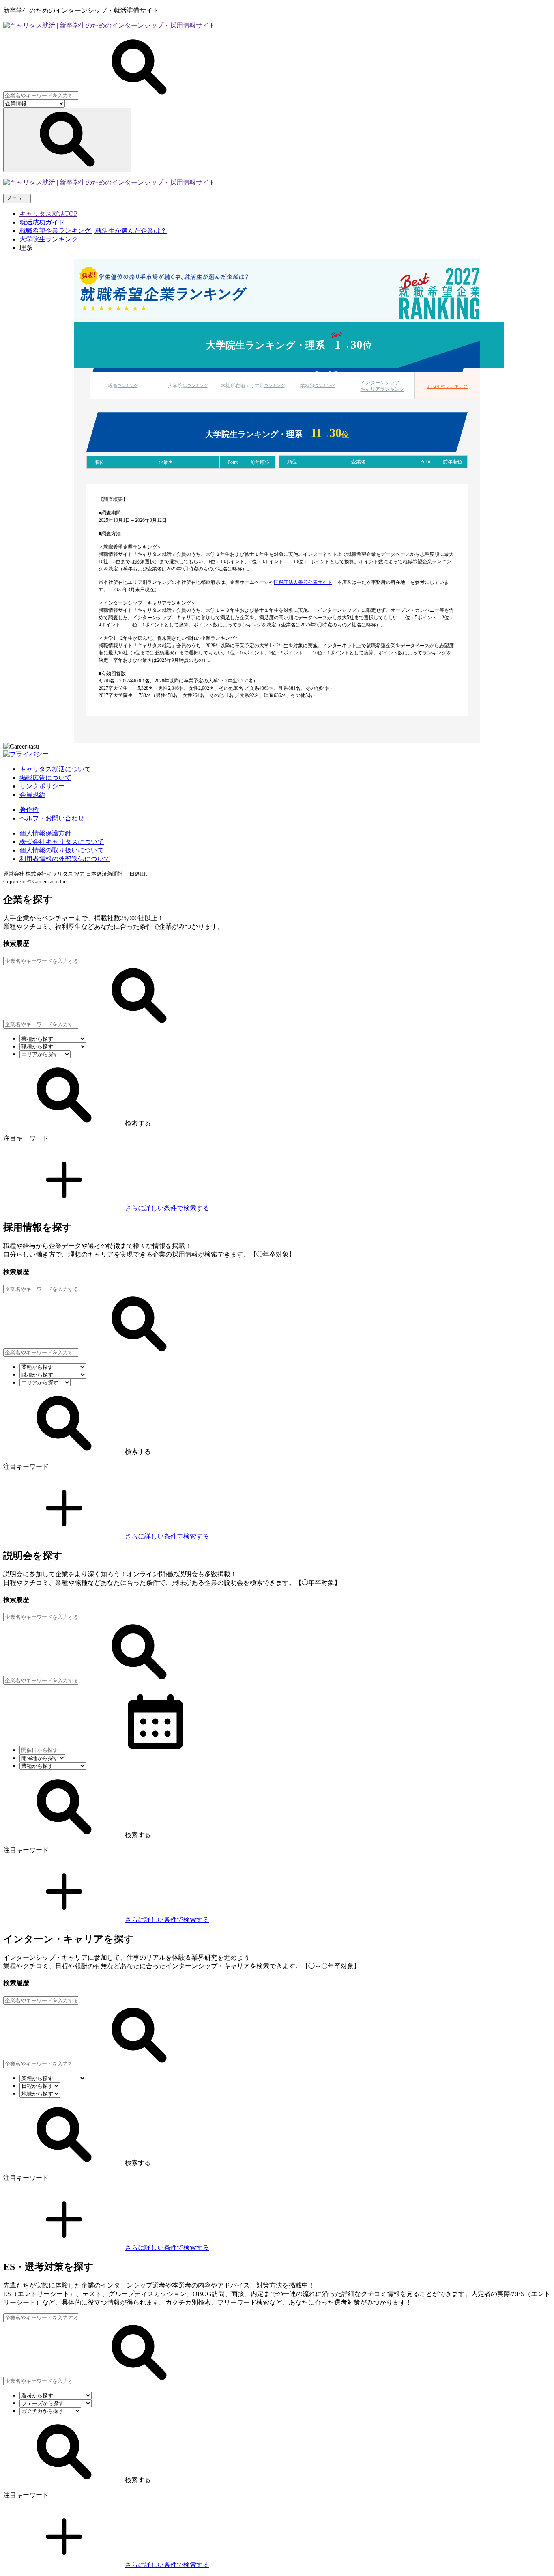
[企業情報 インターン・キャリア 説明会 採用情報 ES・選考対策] (34, 103)
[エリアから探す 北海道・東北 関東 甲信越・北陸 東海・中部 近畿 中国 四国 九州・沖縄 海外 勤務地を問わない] (45, 1054)
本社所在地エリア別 (253, 386)
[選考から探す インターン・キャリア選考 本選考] (56, 2395)
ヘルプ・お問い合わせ (52, 818)
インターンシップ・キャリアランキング (382, 386)
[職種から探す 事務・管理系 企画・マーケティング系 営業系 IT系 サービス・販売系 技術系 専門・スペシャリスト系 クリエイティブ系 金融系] (53, 1046)
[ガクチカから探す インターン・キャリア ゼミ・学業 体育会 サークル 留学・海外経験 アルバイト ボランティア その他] (50, 2411)
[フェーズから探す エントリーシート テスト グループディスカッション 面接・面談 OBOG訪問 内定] (56, 2403)
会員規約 (32, 795)
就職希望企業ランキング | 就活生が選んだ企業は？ (93, 231)
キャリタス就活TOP (48, 214)
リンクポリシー (42, 786)
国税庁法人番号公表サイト (303, 582)
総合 (123, 386)
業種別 (318, 386)
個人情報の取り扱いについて (62, 850)
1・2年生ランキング (447, 386)
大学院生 (188, 386)
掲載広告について (45, 778)
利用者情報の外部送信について (65, 859)
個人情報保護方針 (45, 833)
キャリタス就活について (55, 769)
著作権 (29, 810)
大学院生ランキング (49, 239)
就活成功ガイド (42, 222)
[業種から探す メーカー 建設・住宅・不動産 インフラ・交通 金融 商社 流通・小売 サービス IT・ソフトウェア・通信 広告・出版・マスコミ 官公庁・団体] (53, 1038)
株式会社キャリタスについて (62, 842)
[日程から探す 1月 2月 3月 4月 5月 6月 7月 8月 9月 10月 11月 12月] (40, 2086)
